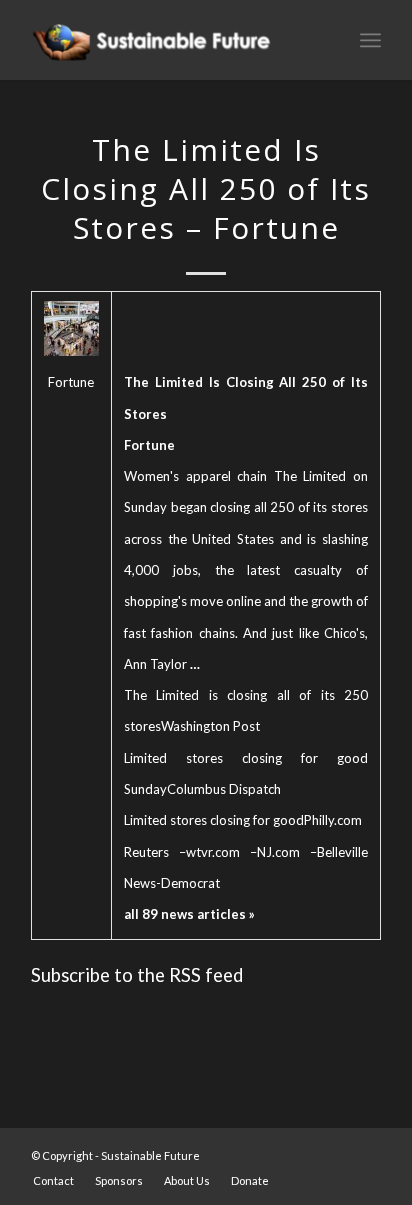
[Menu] (370, 40)
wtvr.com (213, 852)
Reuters (146, 852)
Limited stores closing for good (214, 820)
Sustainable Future (150, 1155)
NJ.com (278, 852)
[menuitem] (53, 1181)
